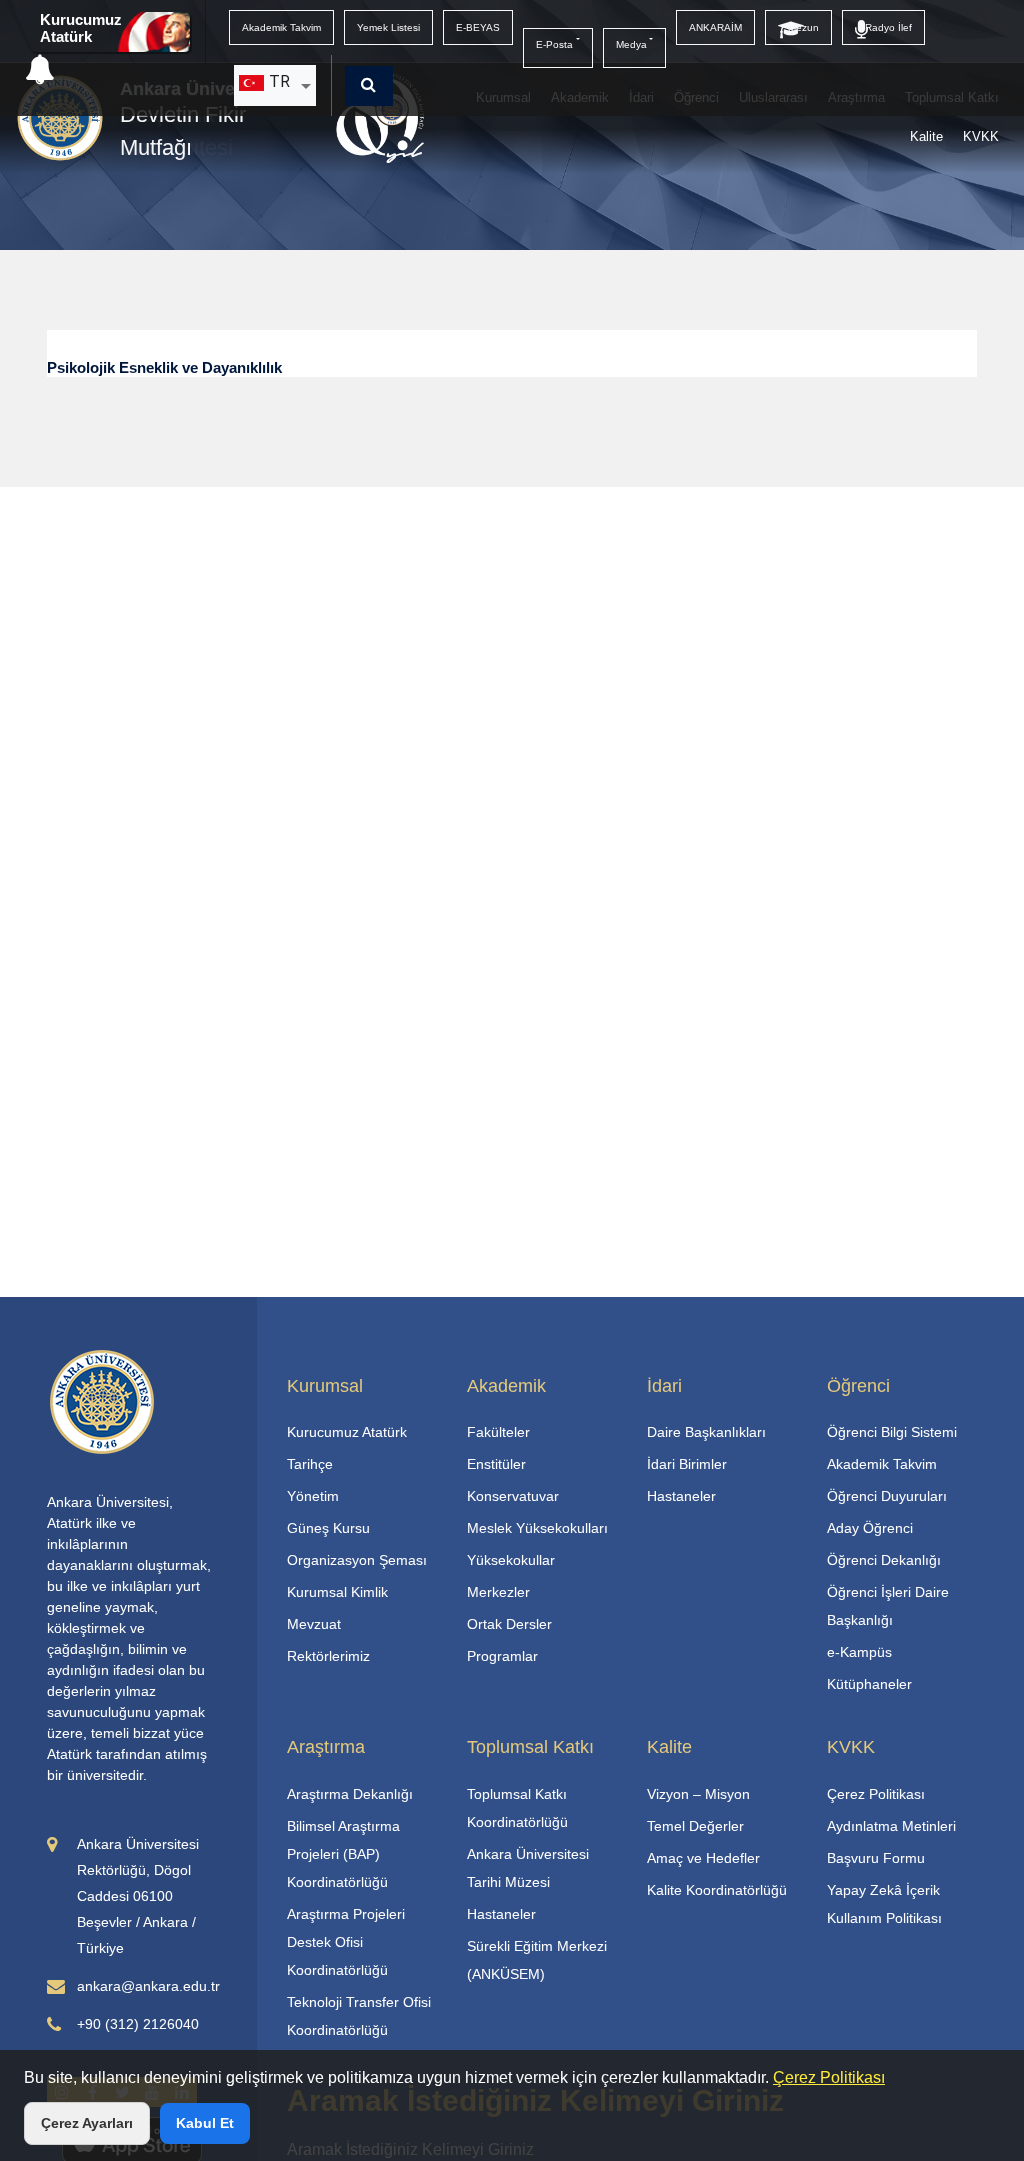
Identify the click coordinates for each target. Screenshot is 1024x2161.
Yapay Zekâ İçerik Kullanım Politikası (884, 1904)
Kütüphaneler (869, 1684)
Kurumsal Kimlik (337, 1592)
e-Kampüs (859, 1652)
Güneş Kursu (328, 1528)
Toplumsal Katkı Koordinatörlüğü (517, 1808)
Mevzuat (314, 1624)
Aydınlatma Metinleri (891, 1826)
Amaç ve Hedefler (703, 1858)
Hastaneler (681, 1496)
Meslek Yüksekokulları (537, 1528)
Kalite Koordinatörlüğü (717, 1890)
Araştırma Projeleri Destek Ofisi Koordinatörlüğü (346, 1942)
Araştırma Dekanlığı (350, 1794)
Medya (631, 44)
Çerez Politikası (829, 2077)
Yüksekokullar (511, 1560)
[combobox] (275, 85)
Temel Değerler (695, 1826)
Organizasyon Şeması (357, 1560)
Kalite (926, 136)
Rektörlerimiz (328, 1656)
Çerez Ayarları (87, 2123)
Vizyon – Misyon (698, 1794)
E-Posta (554, 44)
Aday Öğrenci (870, 1528)
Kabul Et (205, 2123)
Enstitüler (496, 1464)
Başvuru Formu (876, 1858)
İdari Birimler (687, 1464)
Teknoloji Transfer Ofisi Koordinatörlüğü (359, 2016)
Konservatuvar (513, 1496)
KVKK (981, 136)
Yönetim (313, 1496)
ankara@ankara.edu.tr (148, 1986)
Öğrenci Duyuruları (887, 1496)
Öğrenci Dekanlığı (884, 1560)
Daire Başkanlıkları (706, 1432)
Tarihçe (310, 1464)
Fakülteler (498, 1432)
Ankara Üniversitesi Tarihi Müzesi (528, 1868)
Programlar (502, 1656)
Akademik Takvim (882, 1464)
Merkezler (498, 1592)
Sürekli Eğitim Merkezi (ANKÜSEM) (537, 1960)
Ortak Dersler (509, 1624)
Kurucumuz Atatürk (81, 28)
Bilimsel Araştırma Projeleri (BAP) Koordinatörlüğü (343, 1854)
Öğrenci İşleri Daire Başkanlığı (888, 1606)
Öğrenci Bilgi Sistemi (892, 1432)
